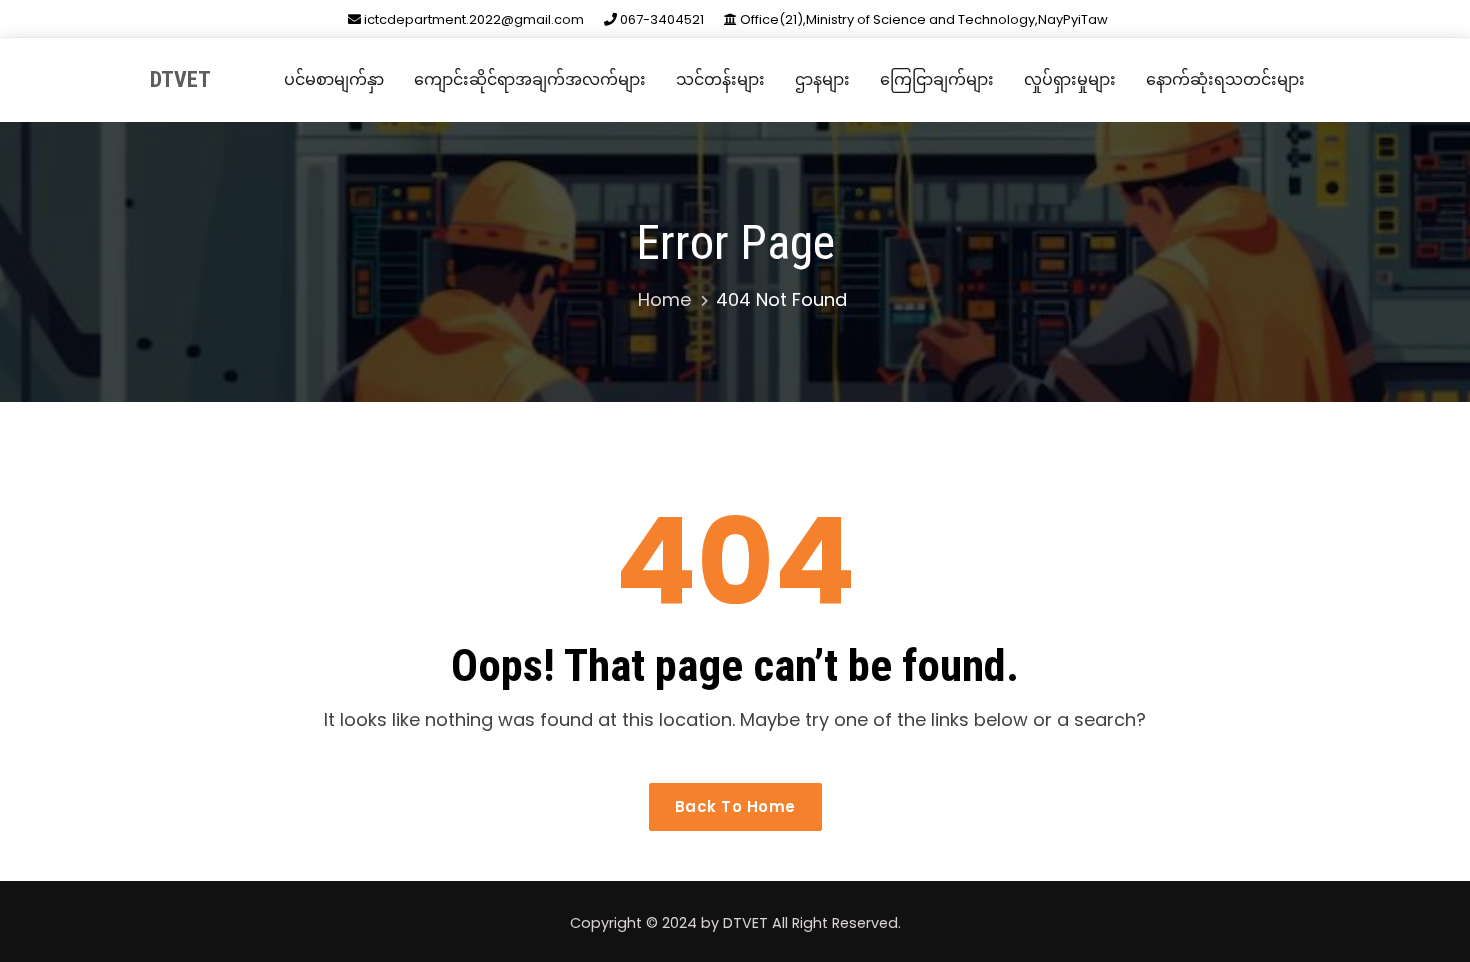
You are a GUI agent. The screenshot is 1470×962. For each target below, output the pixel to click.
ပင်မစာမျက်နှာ (334, 79)
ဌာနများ (822, 79)
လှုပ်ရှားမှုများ (1070, 79)
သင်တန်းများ (720, 79)
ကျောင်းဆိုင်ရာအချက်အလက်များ (530, 79)
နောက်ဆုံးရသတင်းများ (1225, 79)
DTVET (180, 79)
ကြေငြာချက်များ (937, 79)
